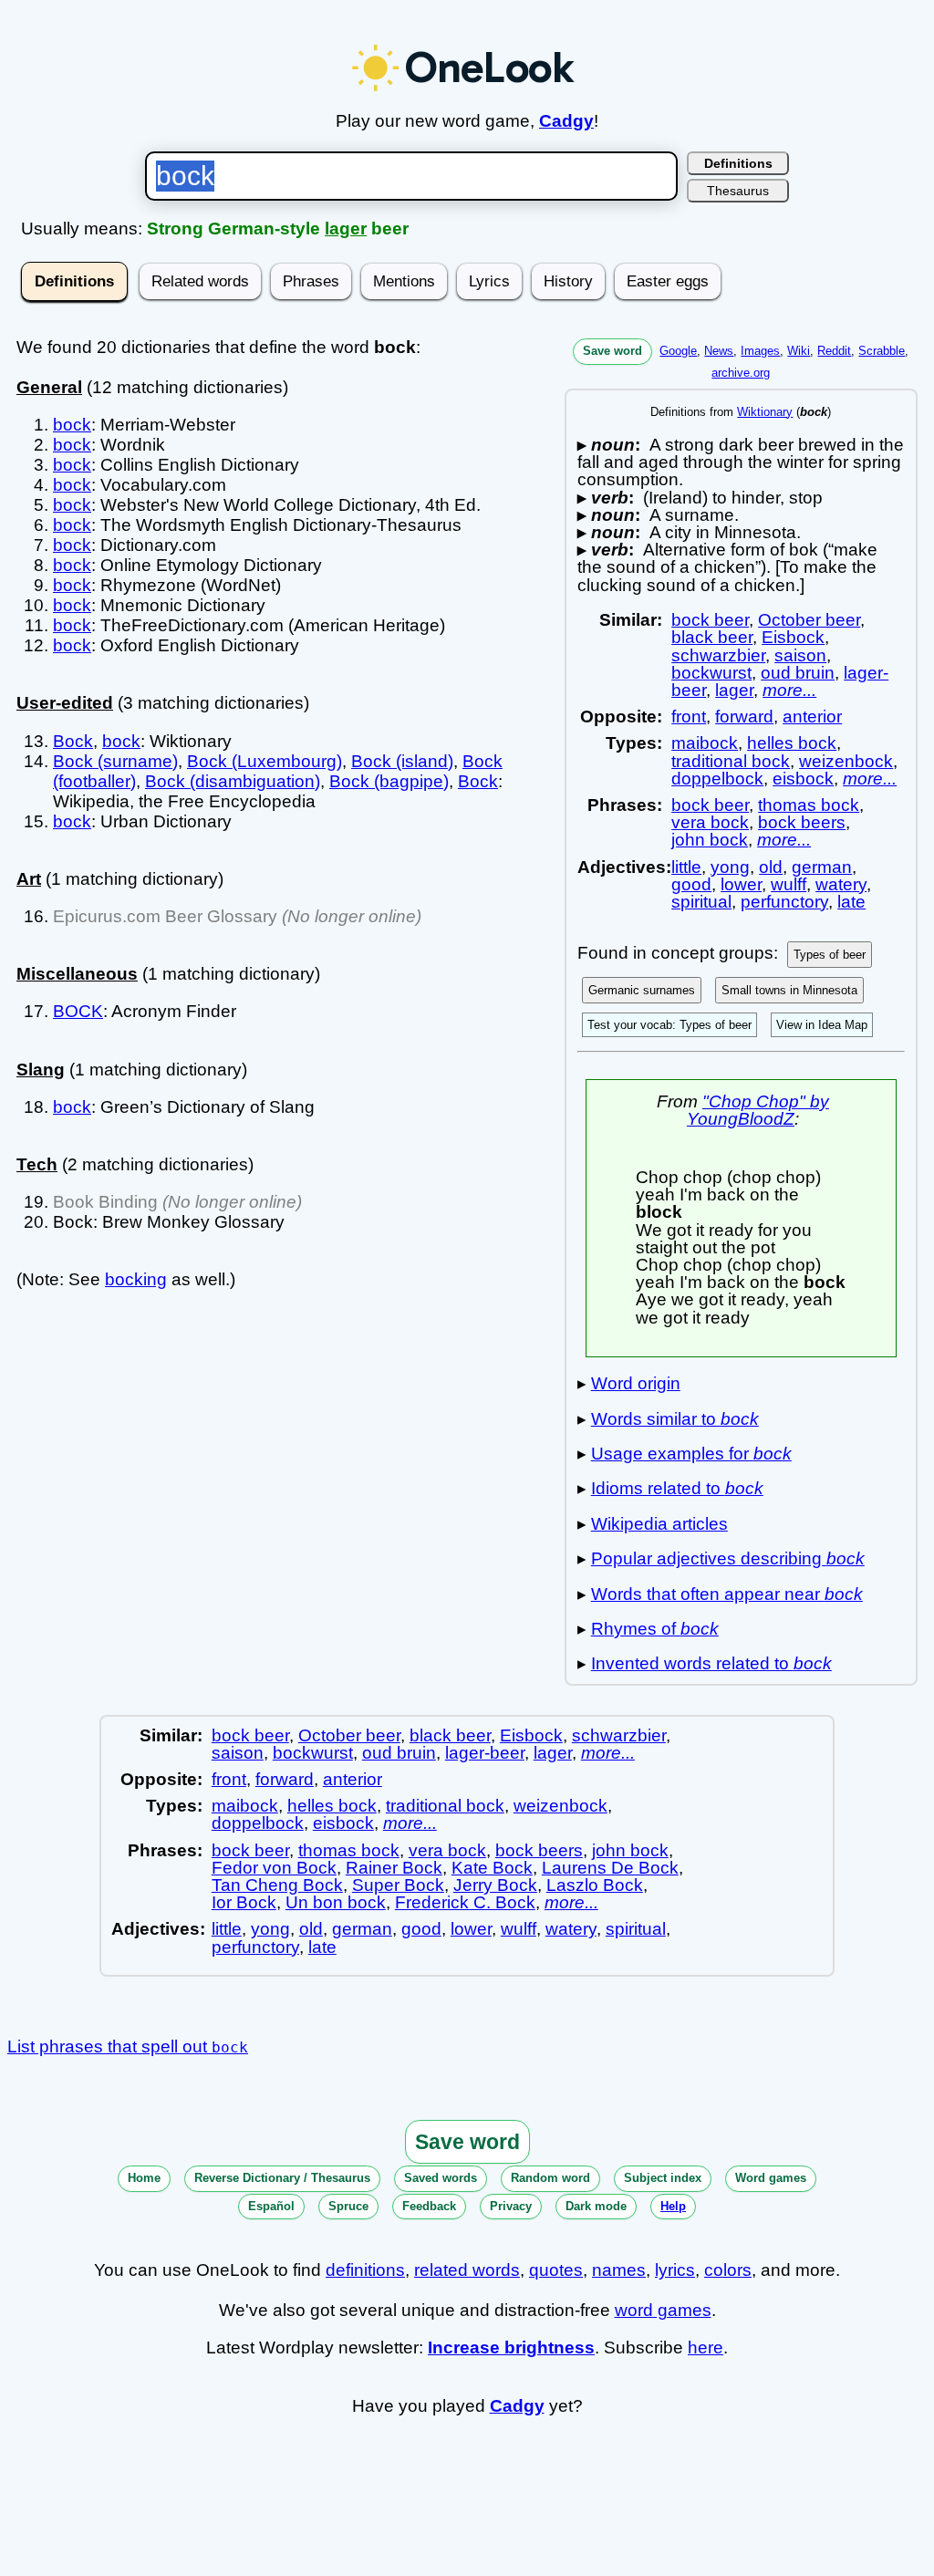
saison (800, 655)
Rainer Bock (394, 1868)
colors (728, 2270)
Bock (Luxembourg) (265, 761)
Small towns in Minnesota (789, 990)
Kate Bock (492, 1868)
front (689, 717)
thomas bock (809, 805)
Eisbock (793, 637)
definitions (365, 2270)
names (619, 2270)
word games (663, 2310)
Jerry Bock (495, 1885)
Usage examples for (691, 1454)
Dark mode (596, 2206)
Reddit (834, 351)
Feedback (429, 2206)
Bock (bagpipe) (389, 781)
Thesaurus (738, 191)
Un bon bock (336, 1902)
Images (760, 351)
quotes (556, 2270)
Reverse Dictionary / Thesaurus (282, 2178)
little (686, 867)
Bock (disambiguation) (233, 781)
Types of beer (830, 955)
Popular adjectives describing (728, 1558)
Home (144, 2178)
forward (744, 717)
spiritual (701, 902)
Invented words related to (711, 1663)
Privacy (511, 2206)
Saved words (441, 2178)
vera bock (710, 822)
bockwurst (711, 673)
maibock (705, 743)
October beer (809, 620)
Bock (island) (402, 761)
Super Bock (398, 1885)
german (822, 867)
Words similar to (675, 1419)
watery (841, 884)
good (691, 884)
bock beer (710, 620)
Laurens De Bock (610, 1868)
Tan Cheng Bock (277, 1885)
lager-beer (485, 1753)
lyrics (675, 2270)
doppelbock (717, 779)
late (851, 902)
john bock (710, 840)
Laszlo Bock (595, 1885)
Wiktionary (765, 412)
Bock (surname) (115, 761)
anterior (812, 717)
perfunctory (784, 902)
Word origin (636, 1383)
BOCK (78, 1011)
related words (467, 2270)
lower (741, 884)
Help (673, 2206)
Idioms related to (677, 1488)
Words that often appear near (727, 1594)
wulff (789, 884)
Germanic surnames (642, 990)
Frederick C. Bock (465, 1902)
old (771, 867)
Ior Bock (244, 1902)
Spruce (348, 2206)
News (719, 351)
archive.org (741, 373)
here (706, 2347)
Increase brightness (511, 2347)
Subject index (663, 2178)
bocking (136, 1279)
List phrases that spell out (128, 2046)
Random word (550, 2178)
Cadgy (566, 121)
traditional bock (731, 761)
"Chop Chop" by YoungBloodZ (758, 1110)
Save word (612, 351)
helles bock (792, 743)
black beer (712, 637)
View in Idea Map (822, 1025)
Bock (73, 741)
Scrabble (882, 351)
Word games (771, 2178)
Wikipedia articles (659, 1524)
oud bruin (798, 673)
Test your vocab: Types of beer (669, 1025)
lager (346, 229)
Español (271, 2206)
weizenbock (846, 761)
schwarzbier (718, 655)
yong (730, 867)
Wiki (799, 351)
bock (72, 425)
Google (678, 351)
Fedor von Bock (274, 1868)
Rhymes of (655, 1629)
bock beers (802, 822)
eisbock (803, 779)
